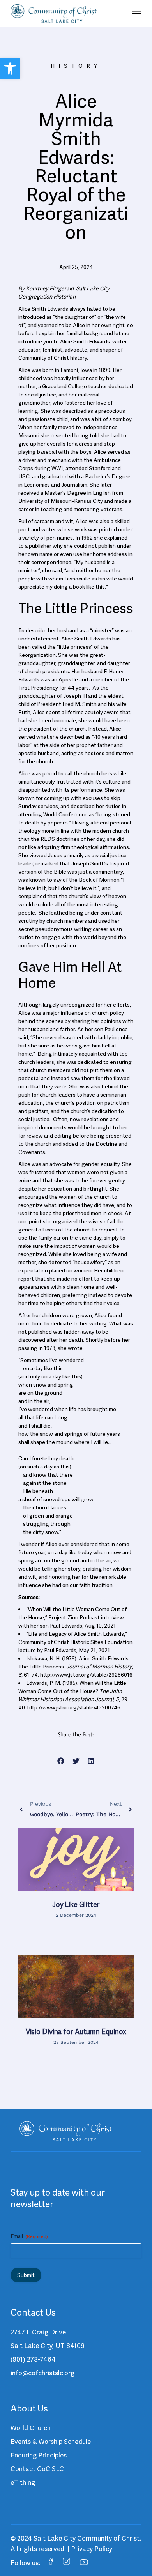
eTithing (23, 2482)
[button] (10, 69)
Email (29, 2236)
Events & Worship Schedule (51, 2442)
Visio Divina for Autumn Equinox (76, 2032)
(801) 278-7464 (33, 2359)
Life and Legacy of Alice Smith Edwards (76, 1634)
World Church (31, 2428)
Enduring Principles (39, 2455)
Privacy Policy (92, 2549)
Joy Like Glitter (76, 1905)
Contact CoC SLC (37, 2469)
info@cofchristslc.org (42, 2373)
